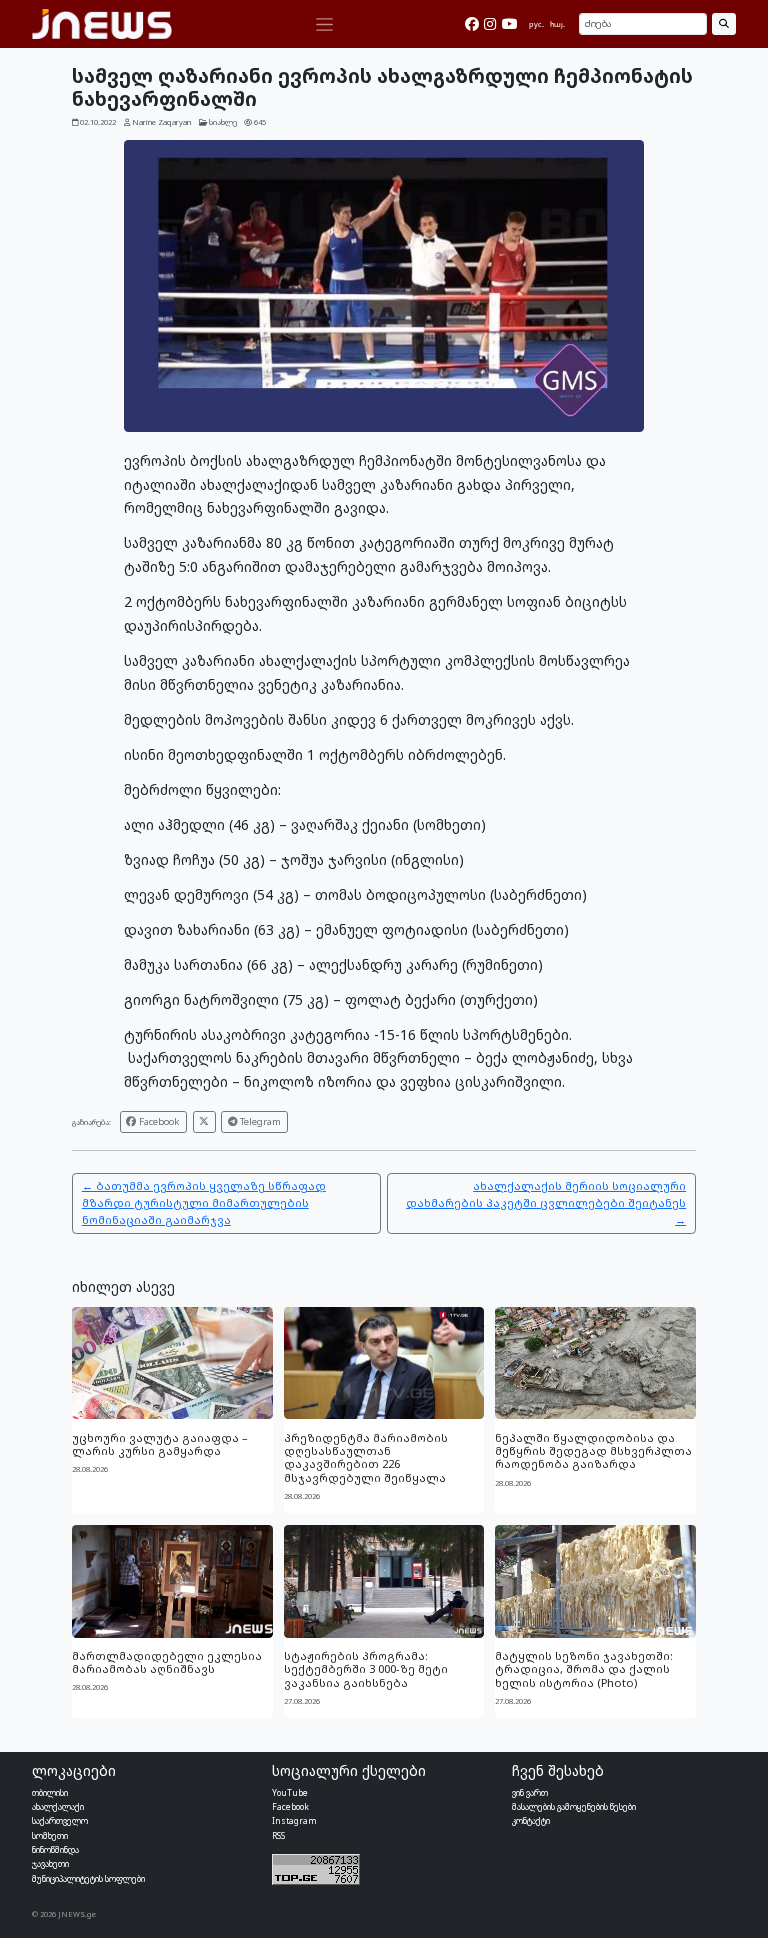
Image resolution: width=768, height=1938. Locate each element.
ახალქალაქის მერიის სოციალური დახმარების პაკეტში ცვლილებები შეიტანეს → (546, 1202)
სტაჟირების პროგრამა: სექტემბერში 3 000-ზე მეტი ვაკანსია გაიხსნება (366, 1669)
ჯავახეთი (50, 1863)
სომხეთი (50, 1835)
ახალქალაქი (58, 1806)
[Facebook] (472, 24)
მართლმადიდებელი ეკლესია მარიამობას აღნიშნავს (167, 1662)
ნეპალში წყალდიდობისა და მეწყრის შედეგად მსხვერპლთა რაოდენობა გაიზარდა (593, 1451)
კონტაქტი (531, 1820)
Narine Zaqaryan (161, 122)
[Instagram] (490, 24)
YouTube (290, 1792)
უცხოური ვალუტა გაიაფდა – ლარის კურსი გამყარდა (160, 1444)
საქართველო (60, 1820)
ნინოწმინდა (55, 1849)
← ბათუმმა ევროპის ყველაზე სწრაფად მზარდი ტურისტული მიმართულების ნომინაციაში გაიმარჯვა (204, 1202)
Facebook (158, 1121)
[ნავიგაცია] (324, 24)
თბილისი (50, 1792)
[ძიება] (723, 24)
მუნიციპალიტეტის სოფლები (88, 1878)
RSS (278, 1835)
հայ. (557, 24)
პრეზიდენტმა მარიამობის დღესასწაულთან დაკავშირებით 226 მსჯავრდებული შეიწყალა (366, 1457)
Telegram (259, 1121)
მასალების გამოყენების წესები (574, 1806)
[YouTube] (510, 24)
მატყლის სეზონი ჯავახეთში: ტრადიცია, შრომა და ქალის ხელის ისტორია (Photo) (584, 1669)
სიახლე (223, 122)
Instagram (294, 1820)
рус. (536, 24)
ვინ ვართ (530, 1792)
